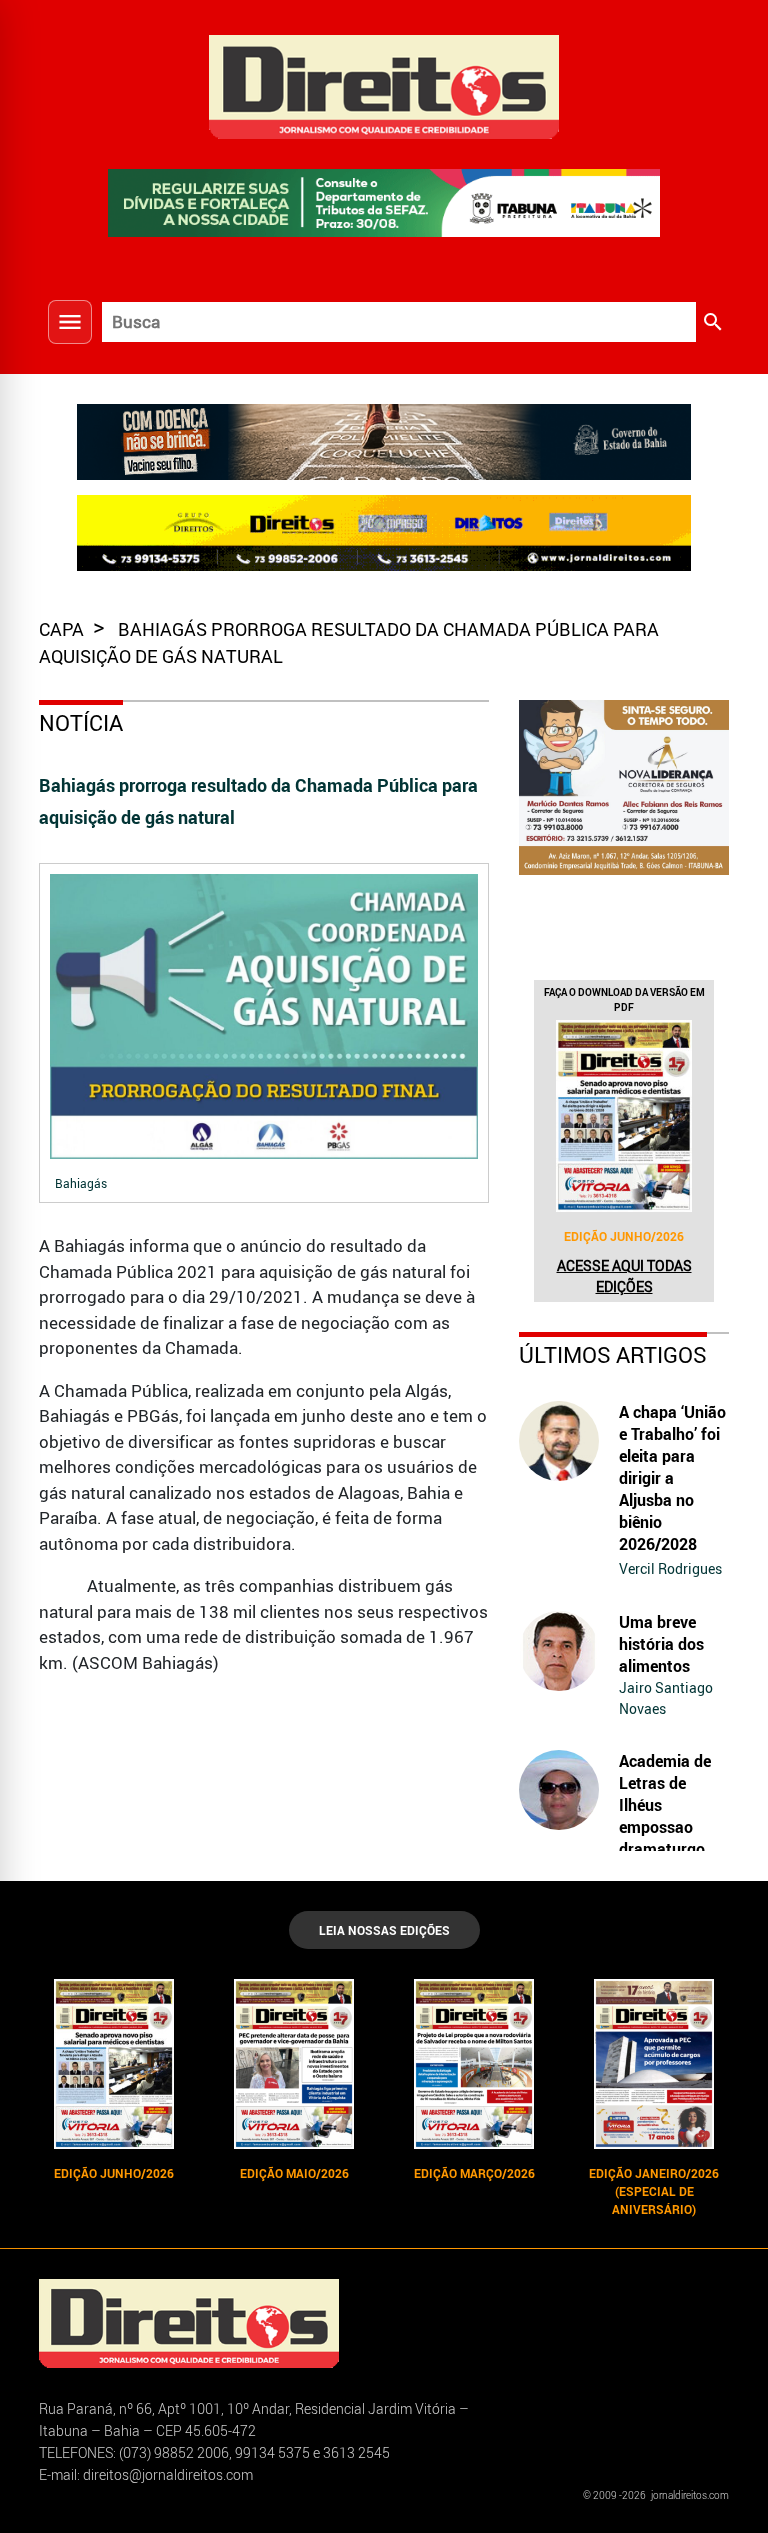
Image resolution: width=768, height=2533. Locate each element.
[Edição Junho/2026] (624, 1116)
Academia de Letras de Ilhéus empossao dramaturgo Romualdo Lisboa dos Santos (665, 1838)
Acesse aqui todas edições (624, 1276)
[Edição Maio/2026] (294, 2064)
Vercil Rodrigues (670, 1568)
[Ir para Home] (384, 84)
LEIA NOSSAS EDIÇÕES (384, 1930)
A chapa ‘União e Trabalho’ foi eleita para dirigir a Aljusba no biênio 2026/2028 (672, 1478)
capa (63, 629)
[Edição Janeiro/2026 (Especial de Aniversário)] (654, 2064)
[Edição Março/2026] (474, 2064)
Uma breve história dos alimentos (661, 1644)
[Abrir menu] (70, 322)
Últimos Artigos (613, 1354)
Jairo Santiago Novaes (666, 1698)
